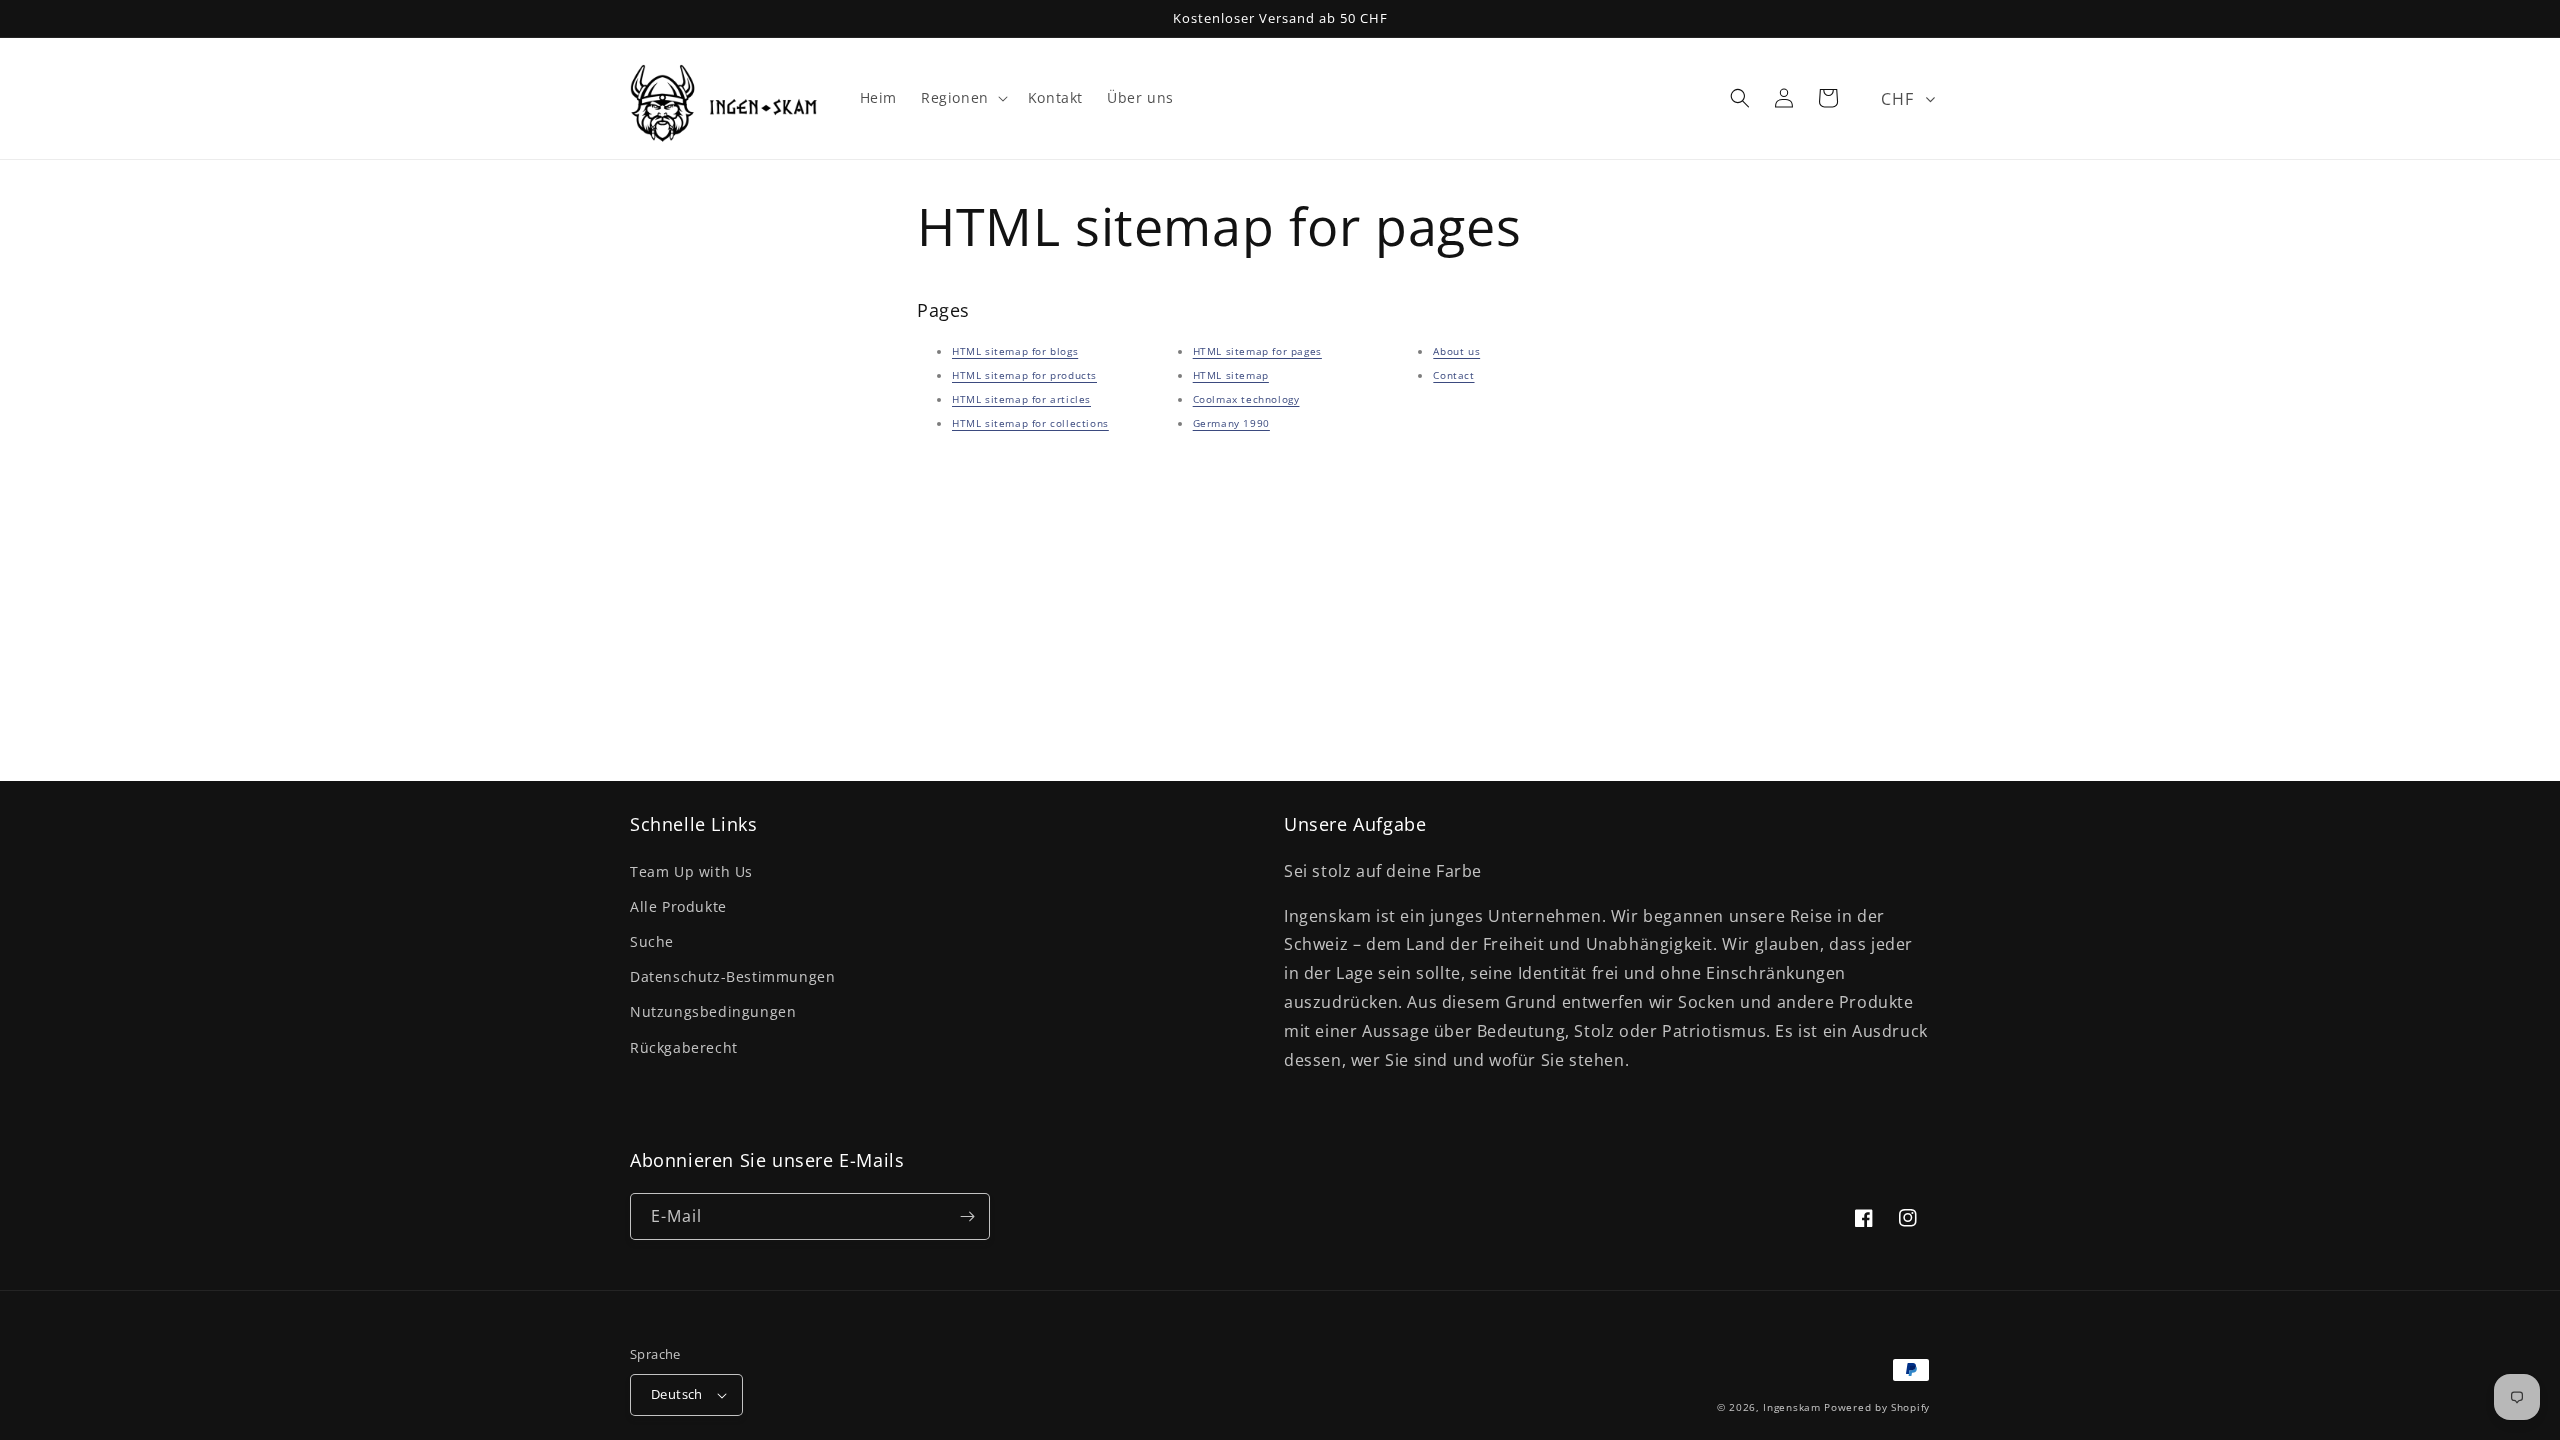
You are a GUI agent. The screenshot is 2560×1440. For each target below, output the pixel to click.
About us (1456, 351)
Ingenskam (1791, 1407)
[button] (962, 98)
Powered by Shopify (1877, 1407)
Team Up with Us (691, 871)
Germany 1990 (1231, 423)
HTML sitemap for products (1024, 375)
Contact (1453, 375)
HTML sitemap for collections (1030, 423)
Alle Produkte (678, 906)
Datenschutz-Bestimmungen (732, 976)
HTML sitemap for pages (1257, 351)
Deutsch (677, 1394)
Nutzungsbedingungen (713, 1011)
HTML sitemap (1231, 375)
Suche (652, 941)
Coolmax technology (1246, 399)
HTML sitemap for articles (1021, 399)
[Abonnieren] (967, 1216)
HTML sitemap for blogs (1015, 351)
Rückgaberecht (684, 1047)
